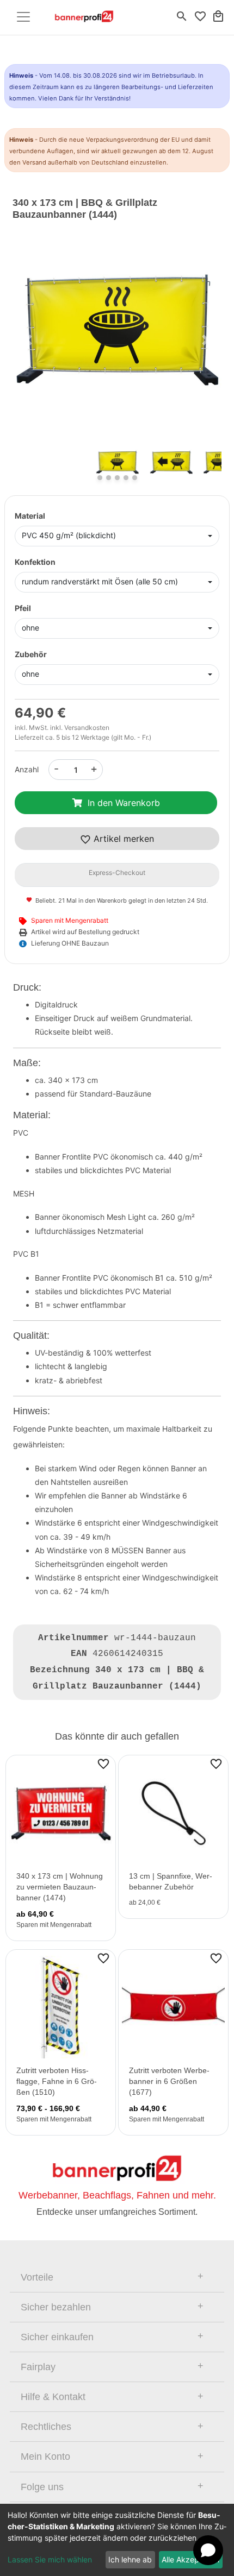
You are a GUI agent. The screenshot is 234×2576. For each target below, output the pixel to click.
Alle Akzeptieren (190, 2559)
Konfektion (35, 562)
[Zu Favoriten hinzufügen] (103, 1763)
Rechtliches (46, 2427)
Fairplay (38, 2367)
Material (30, 516)
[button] (28, 340)
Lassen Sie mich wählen (50, 2559)
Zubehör (31, 654)
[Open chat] (208, 2550)
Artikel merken (122, 839)
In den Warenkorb (124, 803)
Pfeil (23, 608)
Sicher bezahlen (56, 2307)
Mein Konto (45, 2457)
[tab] (117, 2277)
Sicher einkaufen (57, 2337)
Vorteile (37, 2277)
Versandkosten (87, 728)
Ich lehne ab (130, 2559)
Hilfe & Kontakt (53, 2397)
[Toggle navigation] (23, 17)
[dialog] (117, 2540)
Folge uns (42, 2487)
